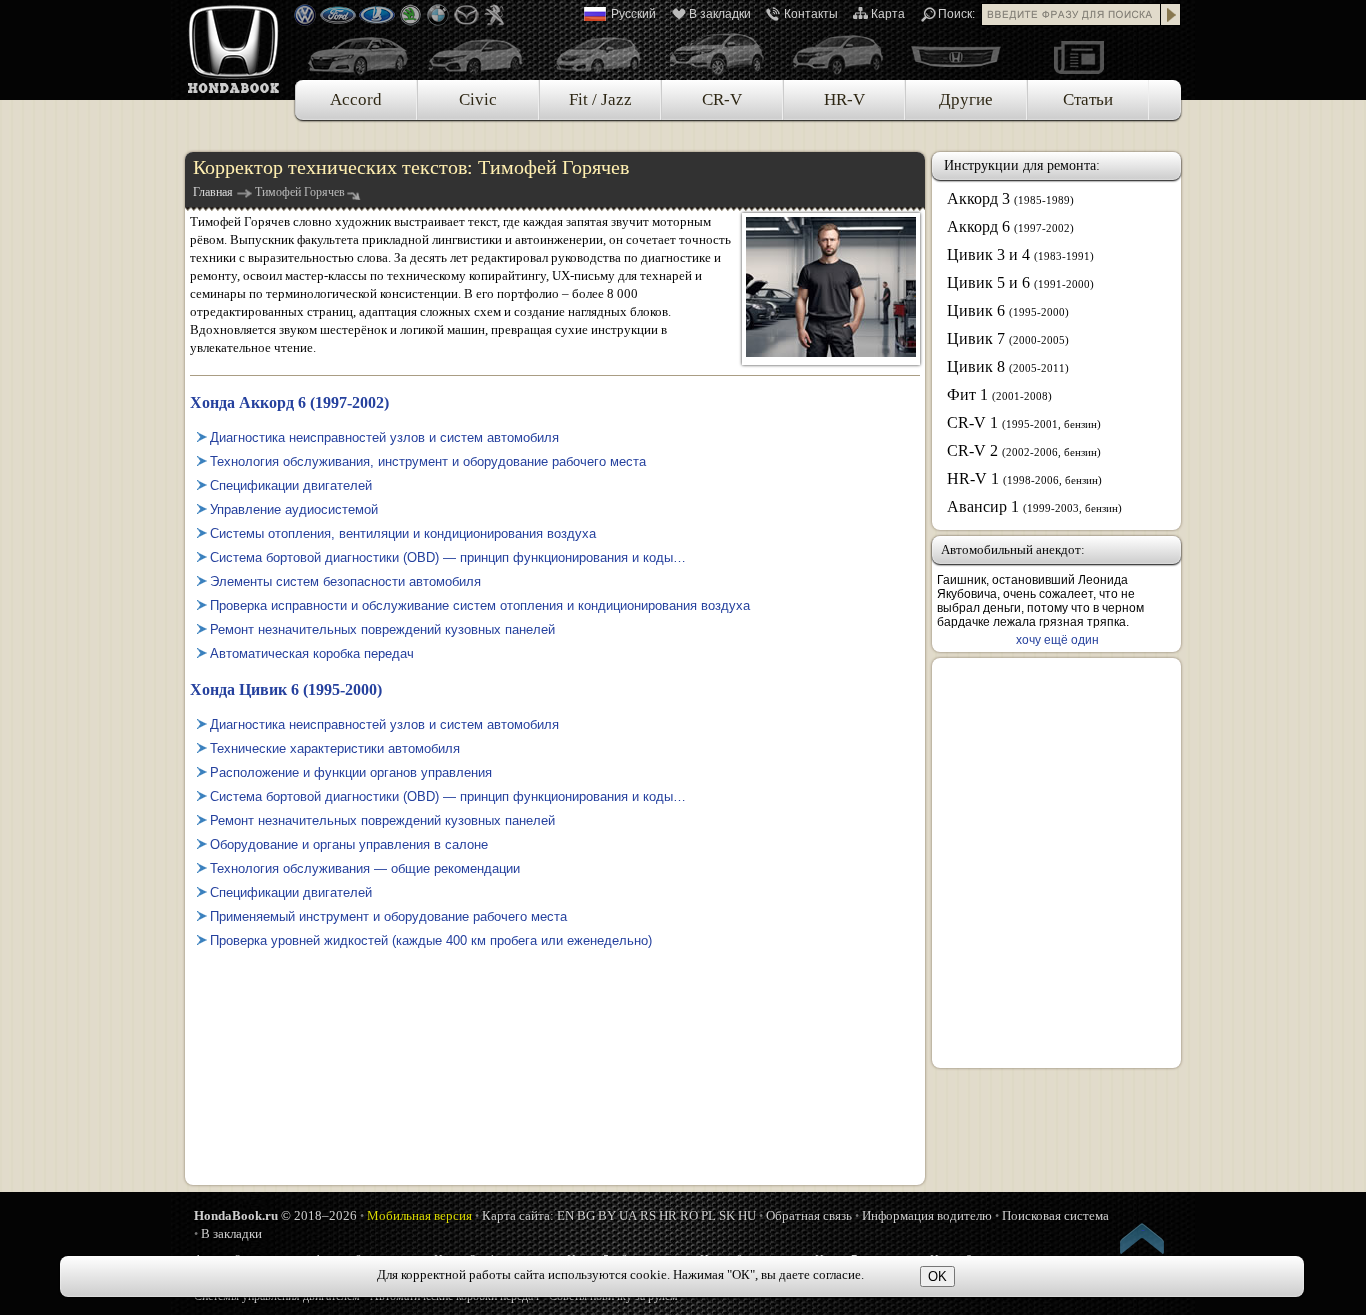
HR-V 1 (1024, 478)
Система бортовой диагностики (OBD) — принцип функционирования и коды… (448, 557)
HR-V (844, 99)
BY (607, 1215)
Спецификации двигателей (291, 485)
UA (628, 1215)
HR (668, 1215)
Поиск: (956, 14)
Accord (356, 99)
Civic (478, 99)
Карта (888, 14)
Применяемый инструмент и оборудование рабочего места (388, 916)
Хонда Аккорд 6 (289, 402)
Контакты (811, 14)
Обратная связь (809, 1215)
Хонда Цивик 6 (286, 689)
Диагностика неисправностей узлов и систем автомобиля (384, 437)
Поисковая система (1055, 1215)
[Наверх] (1143, 1242)
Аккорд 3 (1010, 198)
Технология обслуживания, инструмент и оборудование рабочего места (428, 461)
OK (937, 1276)
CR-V (722, 99)
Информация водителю (927, 1215)
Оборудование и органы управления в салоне (349, 844)
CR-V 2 (1024, 450)
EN (565, 1215)
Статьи (1088, 99)
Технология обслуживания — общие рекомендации (365, 868)
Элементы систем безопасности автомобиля (345, 581)
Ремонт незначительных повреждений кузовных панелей (382, 629)
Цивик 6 (1008, 310)
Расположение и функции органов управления (351, 772)
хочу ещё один (1057, 640)
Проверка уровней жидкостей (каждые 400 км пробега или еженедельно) (431, 940)
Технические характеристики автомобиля (335, 748)
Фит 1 (999, 394)
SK (727, 1215)
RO (689, 1215)
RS (648, 1215)
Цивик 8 (1008, 366)
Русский (633, 14)
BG (586, 1215)
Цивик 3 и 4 (1020, 254)
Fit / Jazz (600, 99)
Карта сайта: (518, 1215)
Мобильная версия (419, 1215)
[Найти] (1171, 14)
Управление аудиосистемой (294, 509)
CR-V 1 (1024, 422)
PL (708, 1215)
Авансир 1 (1034, 506)
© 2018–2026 (275, 1215)
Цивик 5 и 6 (1020, 282)
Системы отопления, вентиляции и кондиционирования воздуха (403, 533)
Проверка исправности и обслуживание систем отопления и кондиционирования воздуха (480, 605)
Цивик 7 (1008, 338)
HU (747, 1215)
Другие (966, 99)
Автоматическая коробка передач (312, 653)
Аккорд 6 (1010, 226)
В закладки (720, 14)
